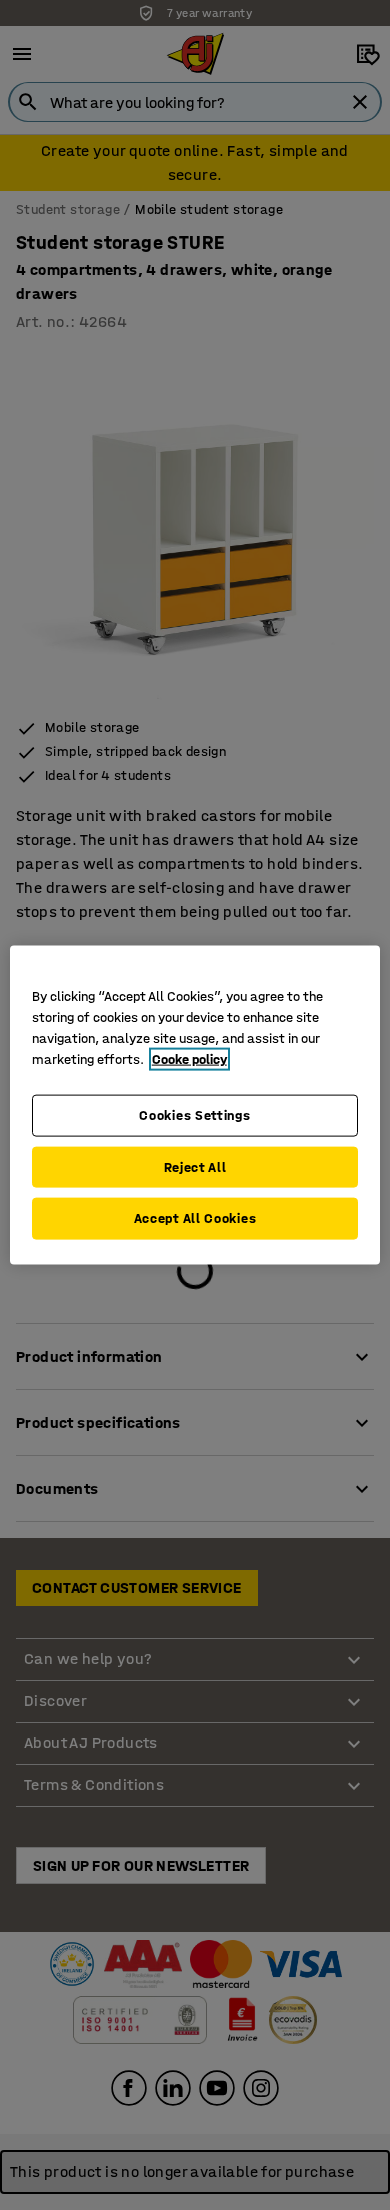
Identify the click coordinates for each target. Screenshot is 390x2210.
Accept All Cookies (195, 1218)
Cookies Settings (194, 1115)
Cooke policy (189, 1059)
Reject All (195, 1166)
